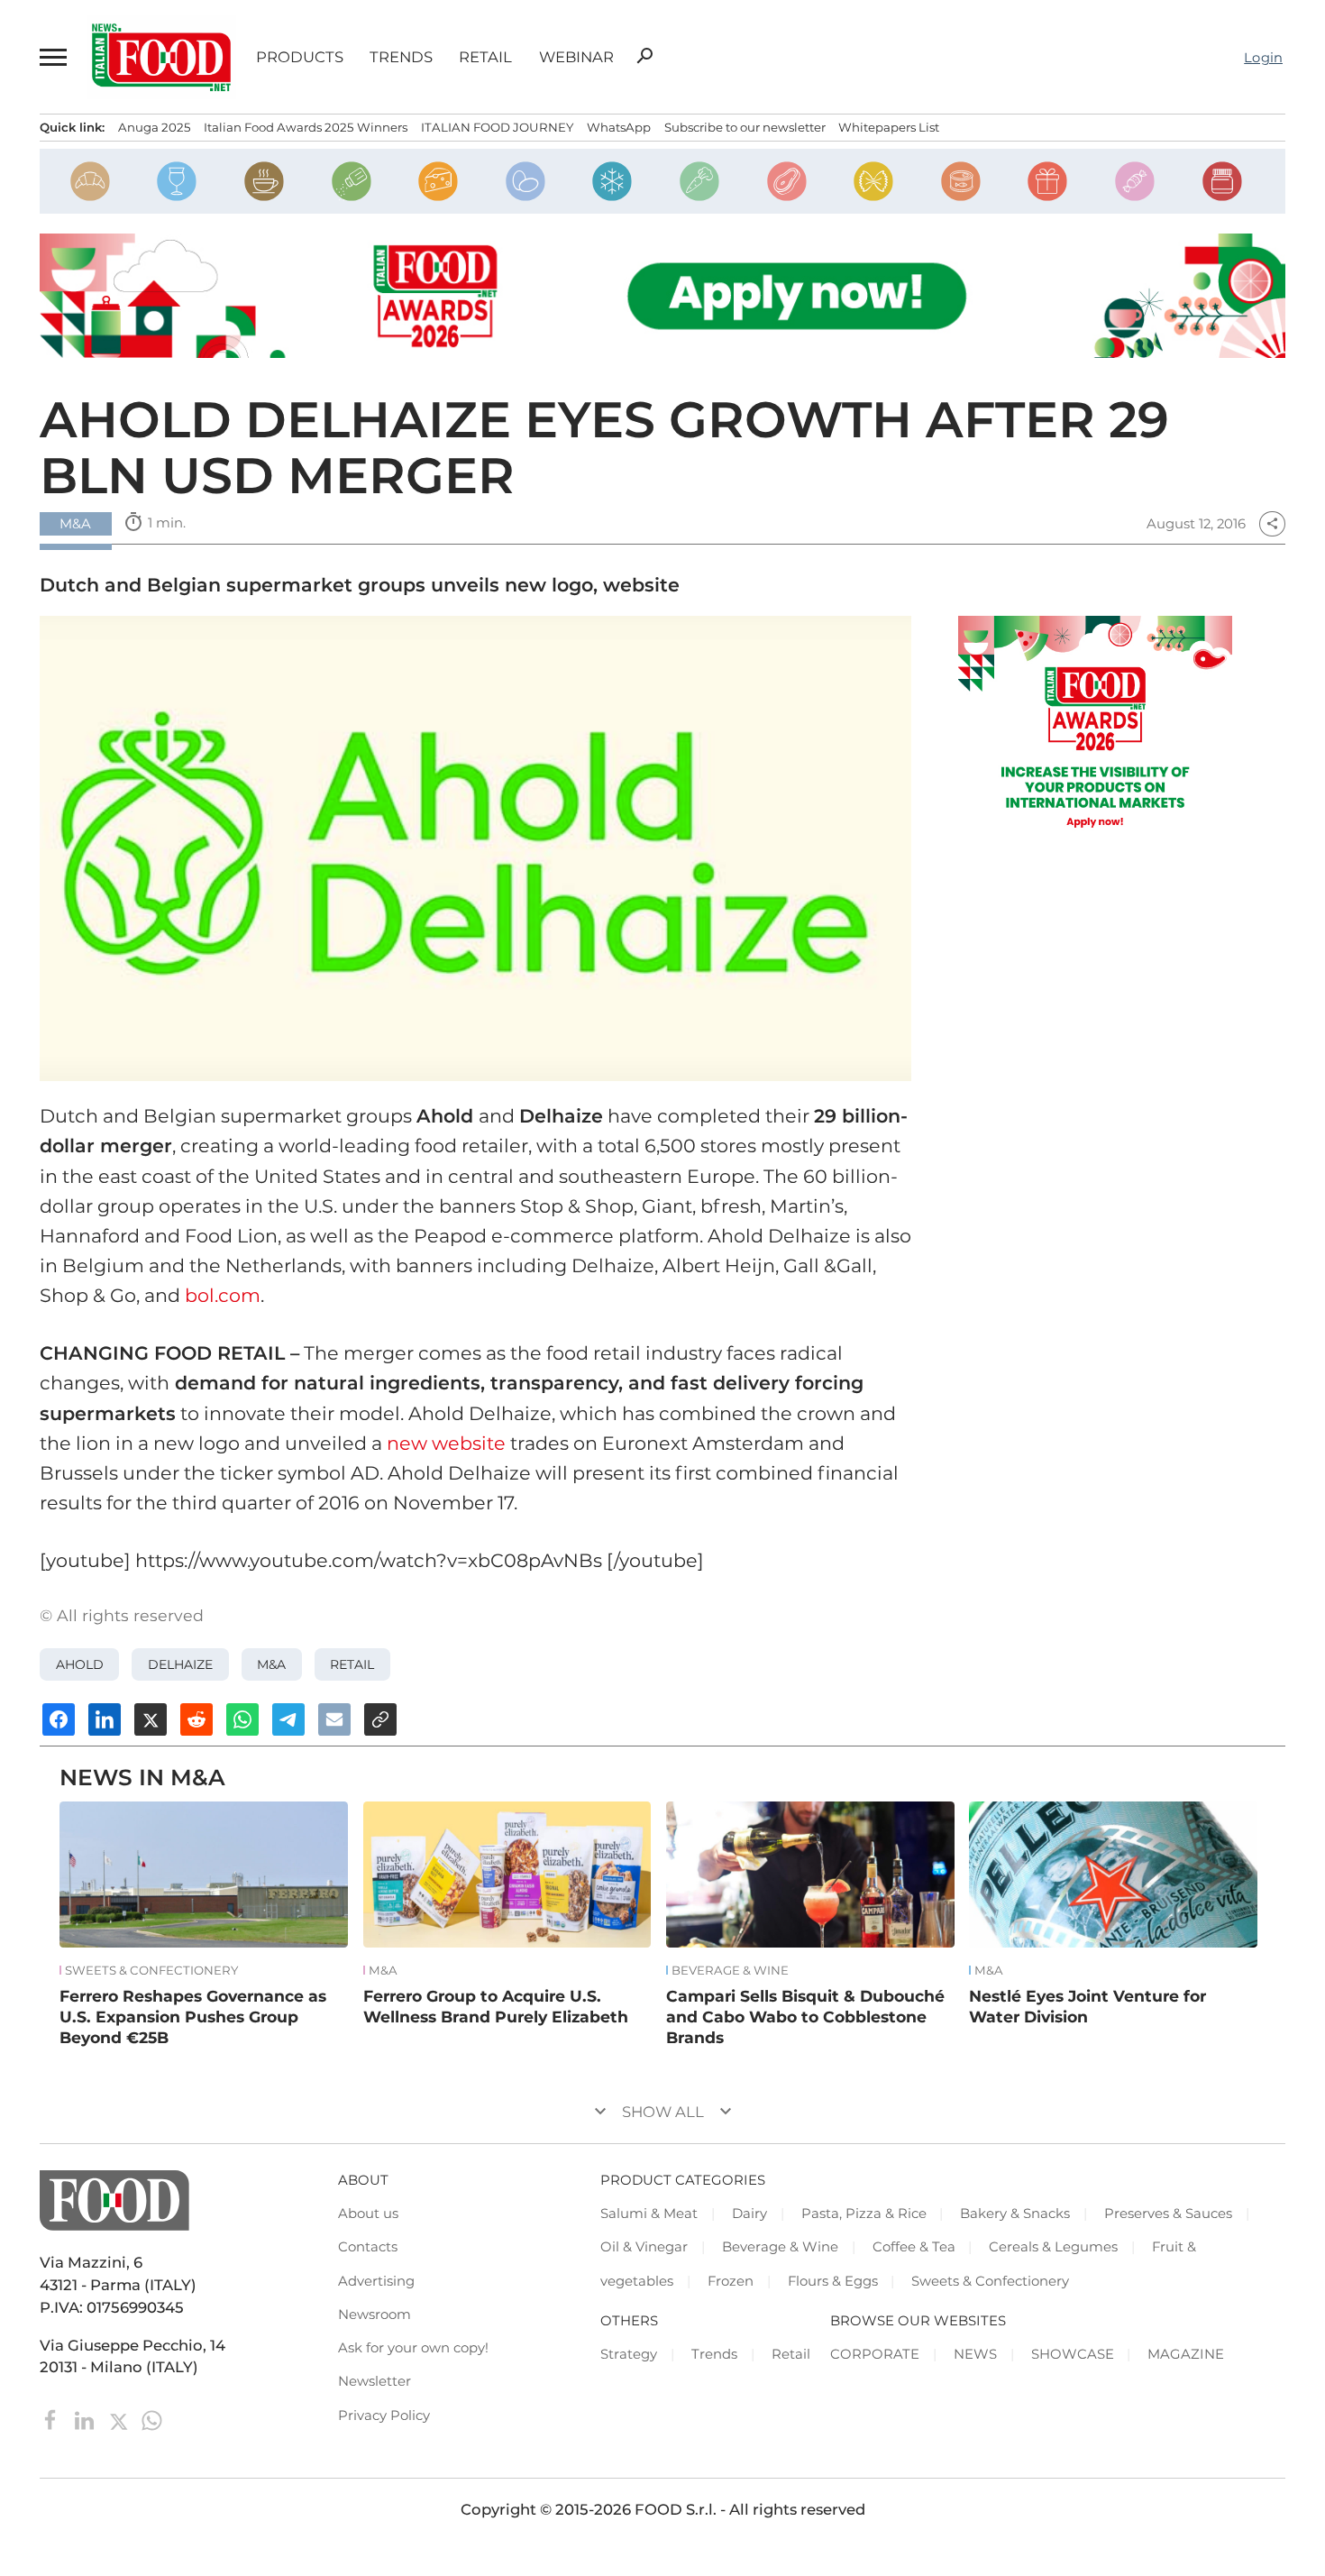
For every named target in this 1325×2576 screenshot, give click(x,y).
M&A (271, 1664)
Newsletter (375, 2381)
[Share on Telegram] (288, 1719)
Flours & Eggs (833, 2281)
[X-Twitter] (120, 2419)
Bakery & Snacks (1015, 2214)
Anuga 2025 (155, 127)
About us (368, 2214)
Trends (401, 57)
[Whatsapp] (152, 2419)
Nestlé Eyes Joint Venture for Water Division (1087, 2006)
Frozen (731, 2281)
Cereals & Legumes (1053, 2247)
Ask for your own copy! (413, 2348)
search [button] (644, 56)
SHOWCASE (1073, 2354)
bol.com (223, 1295)
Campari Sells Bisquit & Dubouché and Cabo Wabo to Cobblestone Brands (805, 2016)
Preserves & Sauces (1168, 2214)
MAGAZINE (1186, 2354)
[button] (53, 57)
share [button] (1272, 524)
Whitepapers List (889, 127)
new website (446, 1443)
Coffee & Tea (914, 2247)
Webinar (576, 57)
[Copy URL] (380, 1719)
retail (352, 1664)
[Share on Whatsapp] (242, 1719)
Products (300, 57)
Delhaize (180, 1664)
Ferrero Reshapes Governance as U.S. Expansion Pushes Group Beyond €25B (193, 2016)
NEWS (975, 2354)
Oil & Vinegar (644, 2247)
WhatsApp (619, 127)
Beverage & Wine (730, 1971)
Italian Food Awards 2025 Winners (306, 127)
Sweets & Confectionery (151, 1971)
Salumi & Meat (649, 2214)
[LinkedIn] (86, 2419)
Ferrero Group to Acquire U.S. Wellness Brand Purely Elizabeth (496, 2006)
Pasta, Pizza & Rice (864, 2214)
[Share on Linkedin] (105, 1719)
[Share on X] (151, 1719)
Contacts (368, 2247)
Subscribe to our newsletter (745, 127)
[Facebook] (53, 2419)
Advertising (376, 2281)
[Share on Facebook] (59, 1719)
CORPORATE (875, 2354)
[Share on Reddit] (196, 1719)
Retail (485, 57)
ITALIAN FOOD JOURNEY (497, 127)
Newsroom (375, 2315)
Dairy (749, 2214)
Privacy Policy (384, 2416)
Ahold (80, 1664)
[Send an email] (334, 1719)
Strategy (629, 2354)
